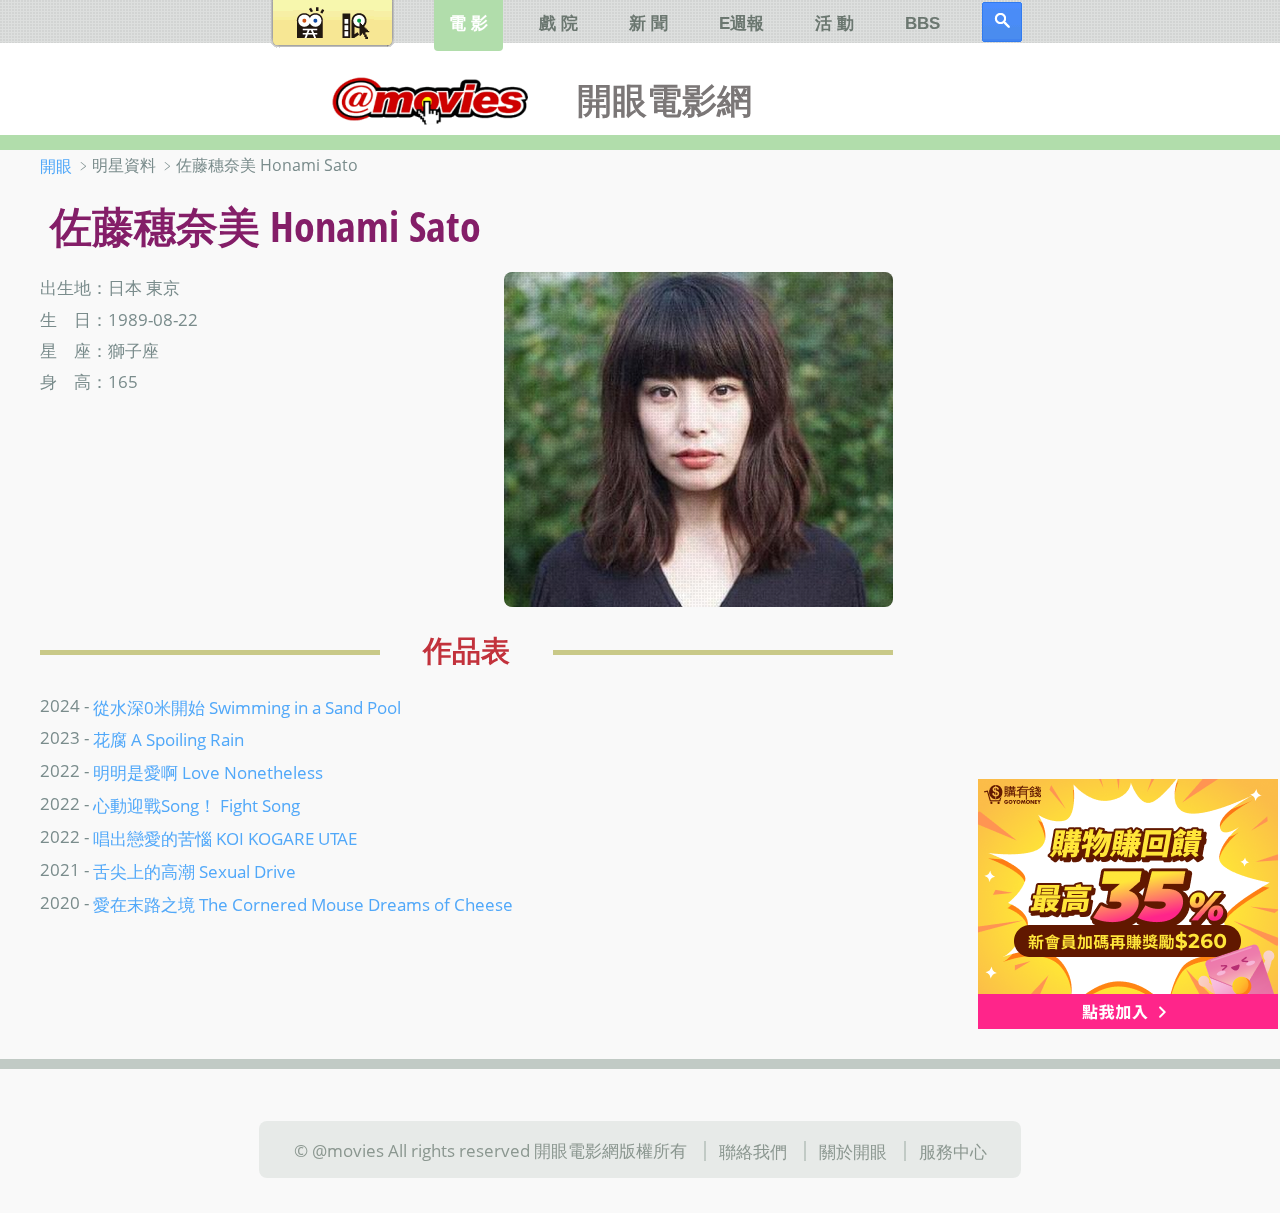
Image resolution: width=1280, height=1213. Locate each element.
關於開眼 (853, 1151)
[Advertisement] (1109, 469)
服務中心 (953, 1151)
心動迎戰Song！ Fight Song (196, 805)
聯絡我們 (753, 1151)
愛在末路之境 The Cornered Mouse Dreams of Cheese (303, 904)
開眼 (56, 166)
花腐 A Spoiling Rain (168, 739)
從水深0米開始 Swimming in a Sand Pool (247, 706)
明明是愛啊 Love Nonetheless (208, 772)
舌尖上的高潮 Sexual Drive (194, 871)
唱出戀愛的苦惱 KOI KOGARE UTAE (225, 838)
